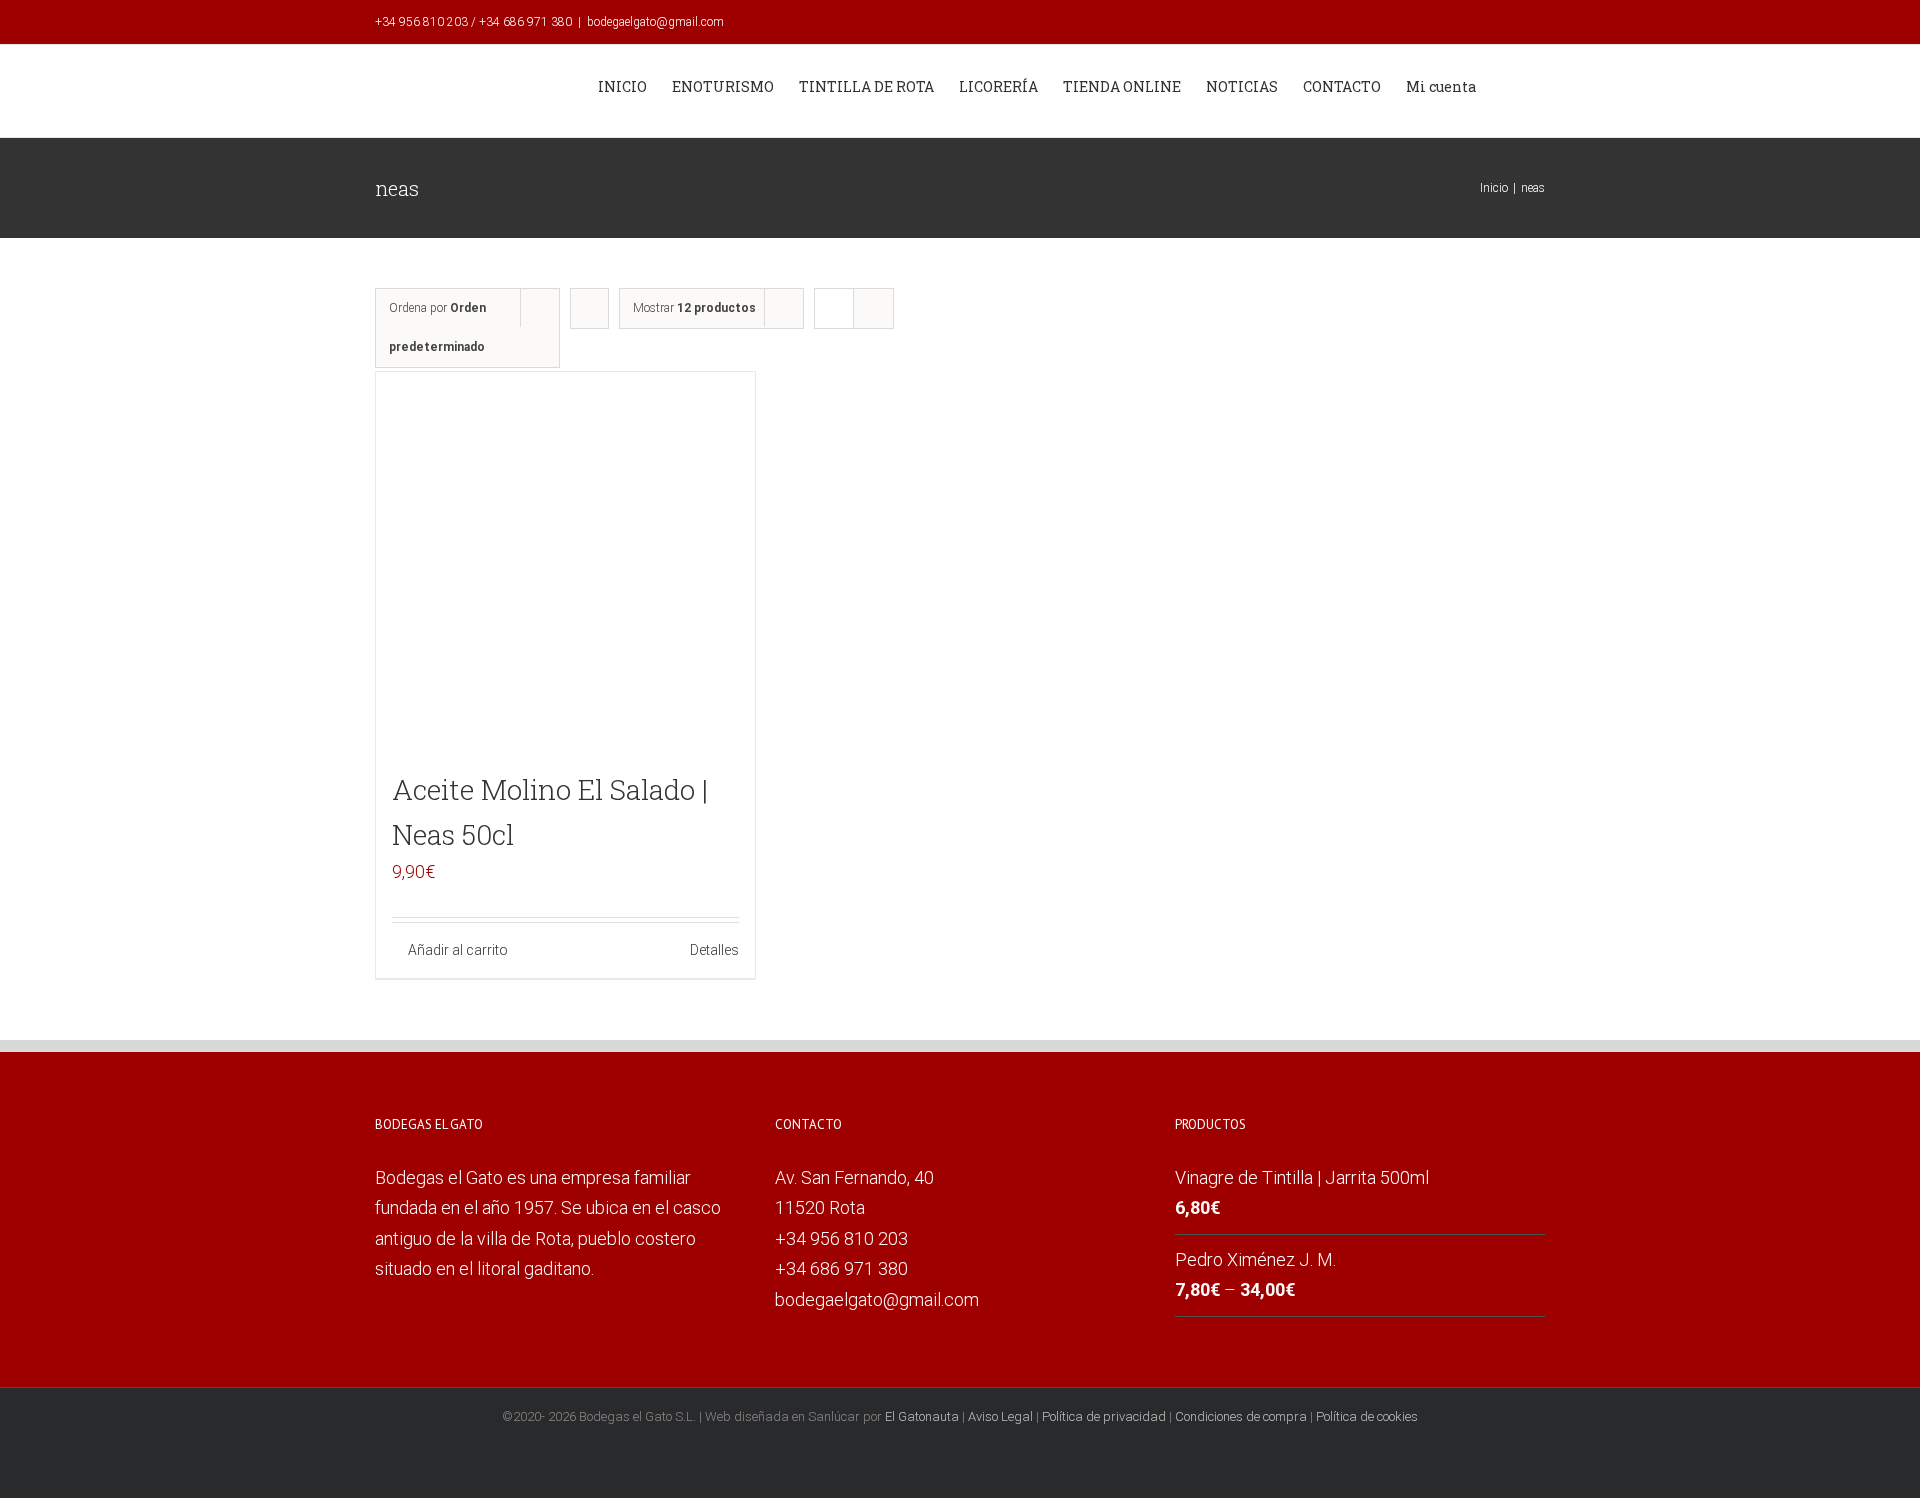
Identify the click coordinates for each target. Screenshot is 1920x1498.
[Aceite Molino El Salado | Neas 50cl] (565, 561)
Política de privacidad (1104, 1416)
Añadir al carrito (458, 950)
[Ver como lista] (873, 308)
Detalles (714, 950)
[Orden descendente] (589, 308)
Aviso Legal (1000, 1416)
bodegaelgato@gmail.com (655, 22)
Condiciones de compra (1241, 1416)
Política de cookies (1367, 1416)
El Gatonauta (922, 1416)
